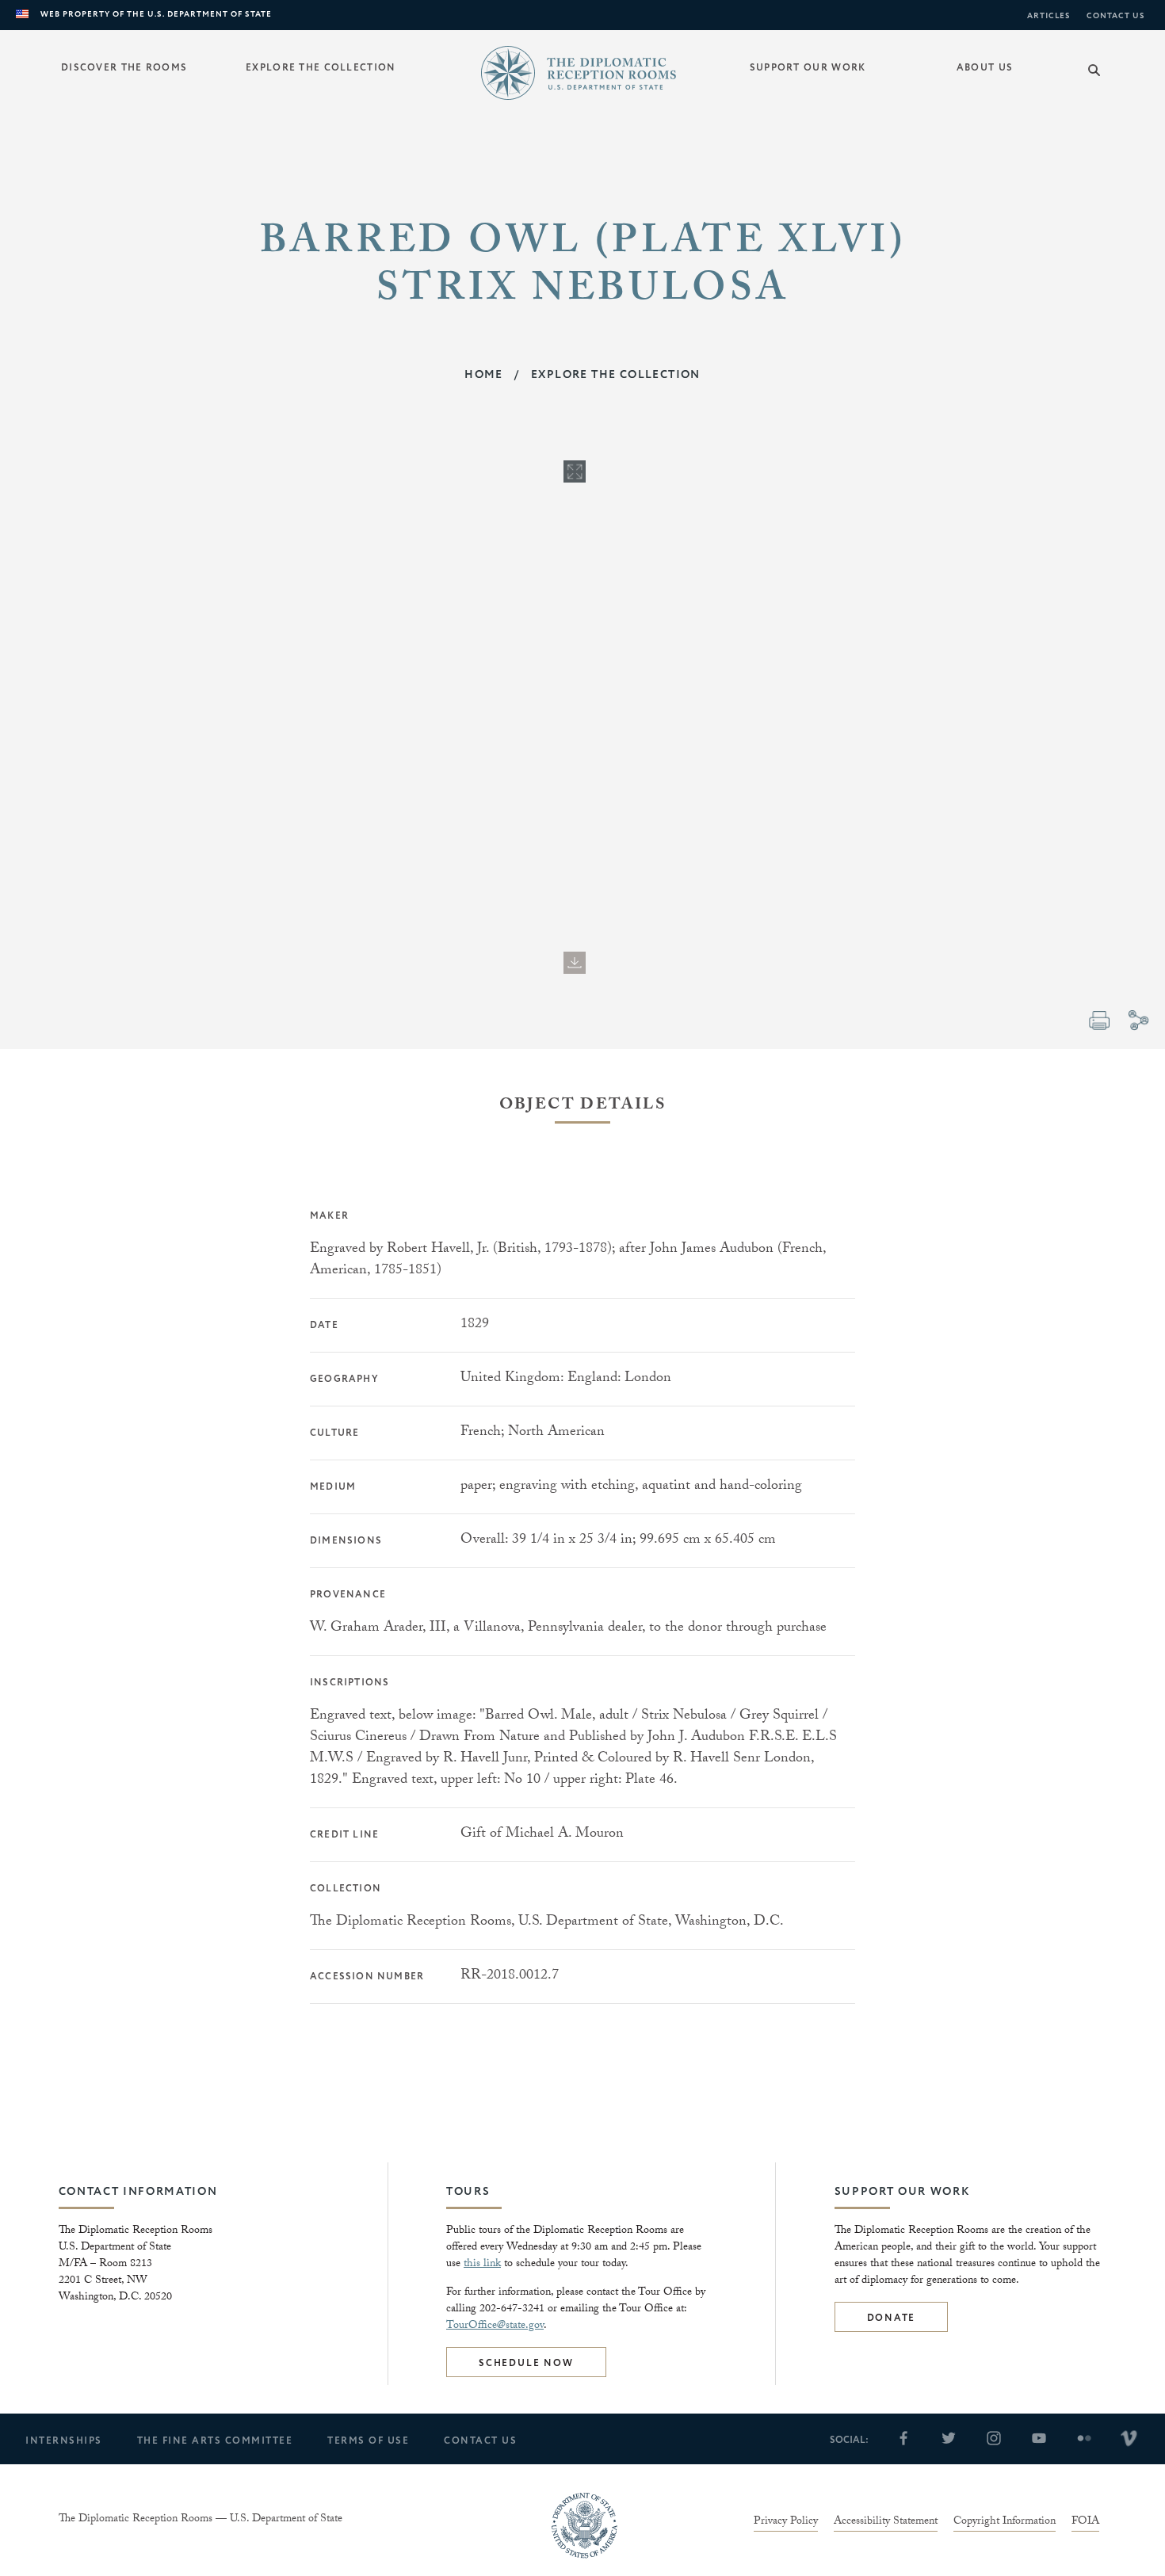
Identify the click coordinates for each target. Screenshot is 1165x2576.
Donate (892, 2318)
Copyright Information (1005, 2523)
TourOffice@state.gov (495, 2326)
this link (482, 2265)
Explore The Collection (616, 375)
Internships (64, 2441)
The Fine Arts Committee (215, 2441)
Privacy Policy (786, 2523)
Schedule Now (526, 2363)
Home (484, 375)
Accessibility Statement (886, 2523)
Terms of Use (368, 2441)
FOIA (1085, 2523)
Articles (1049, 16)
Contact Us (1116, 16)
